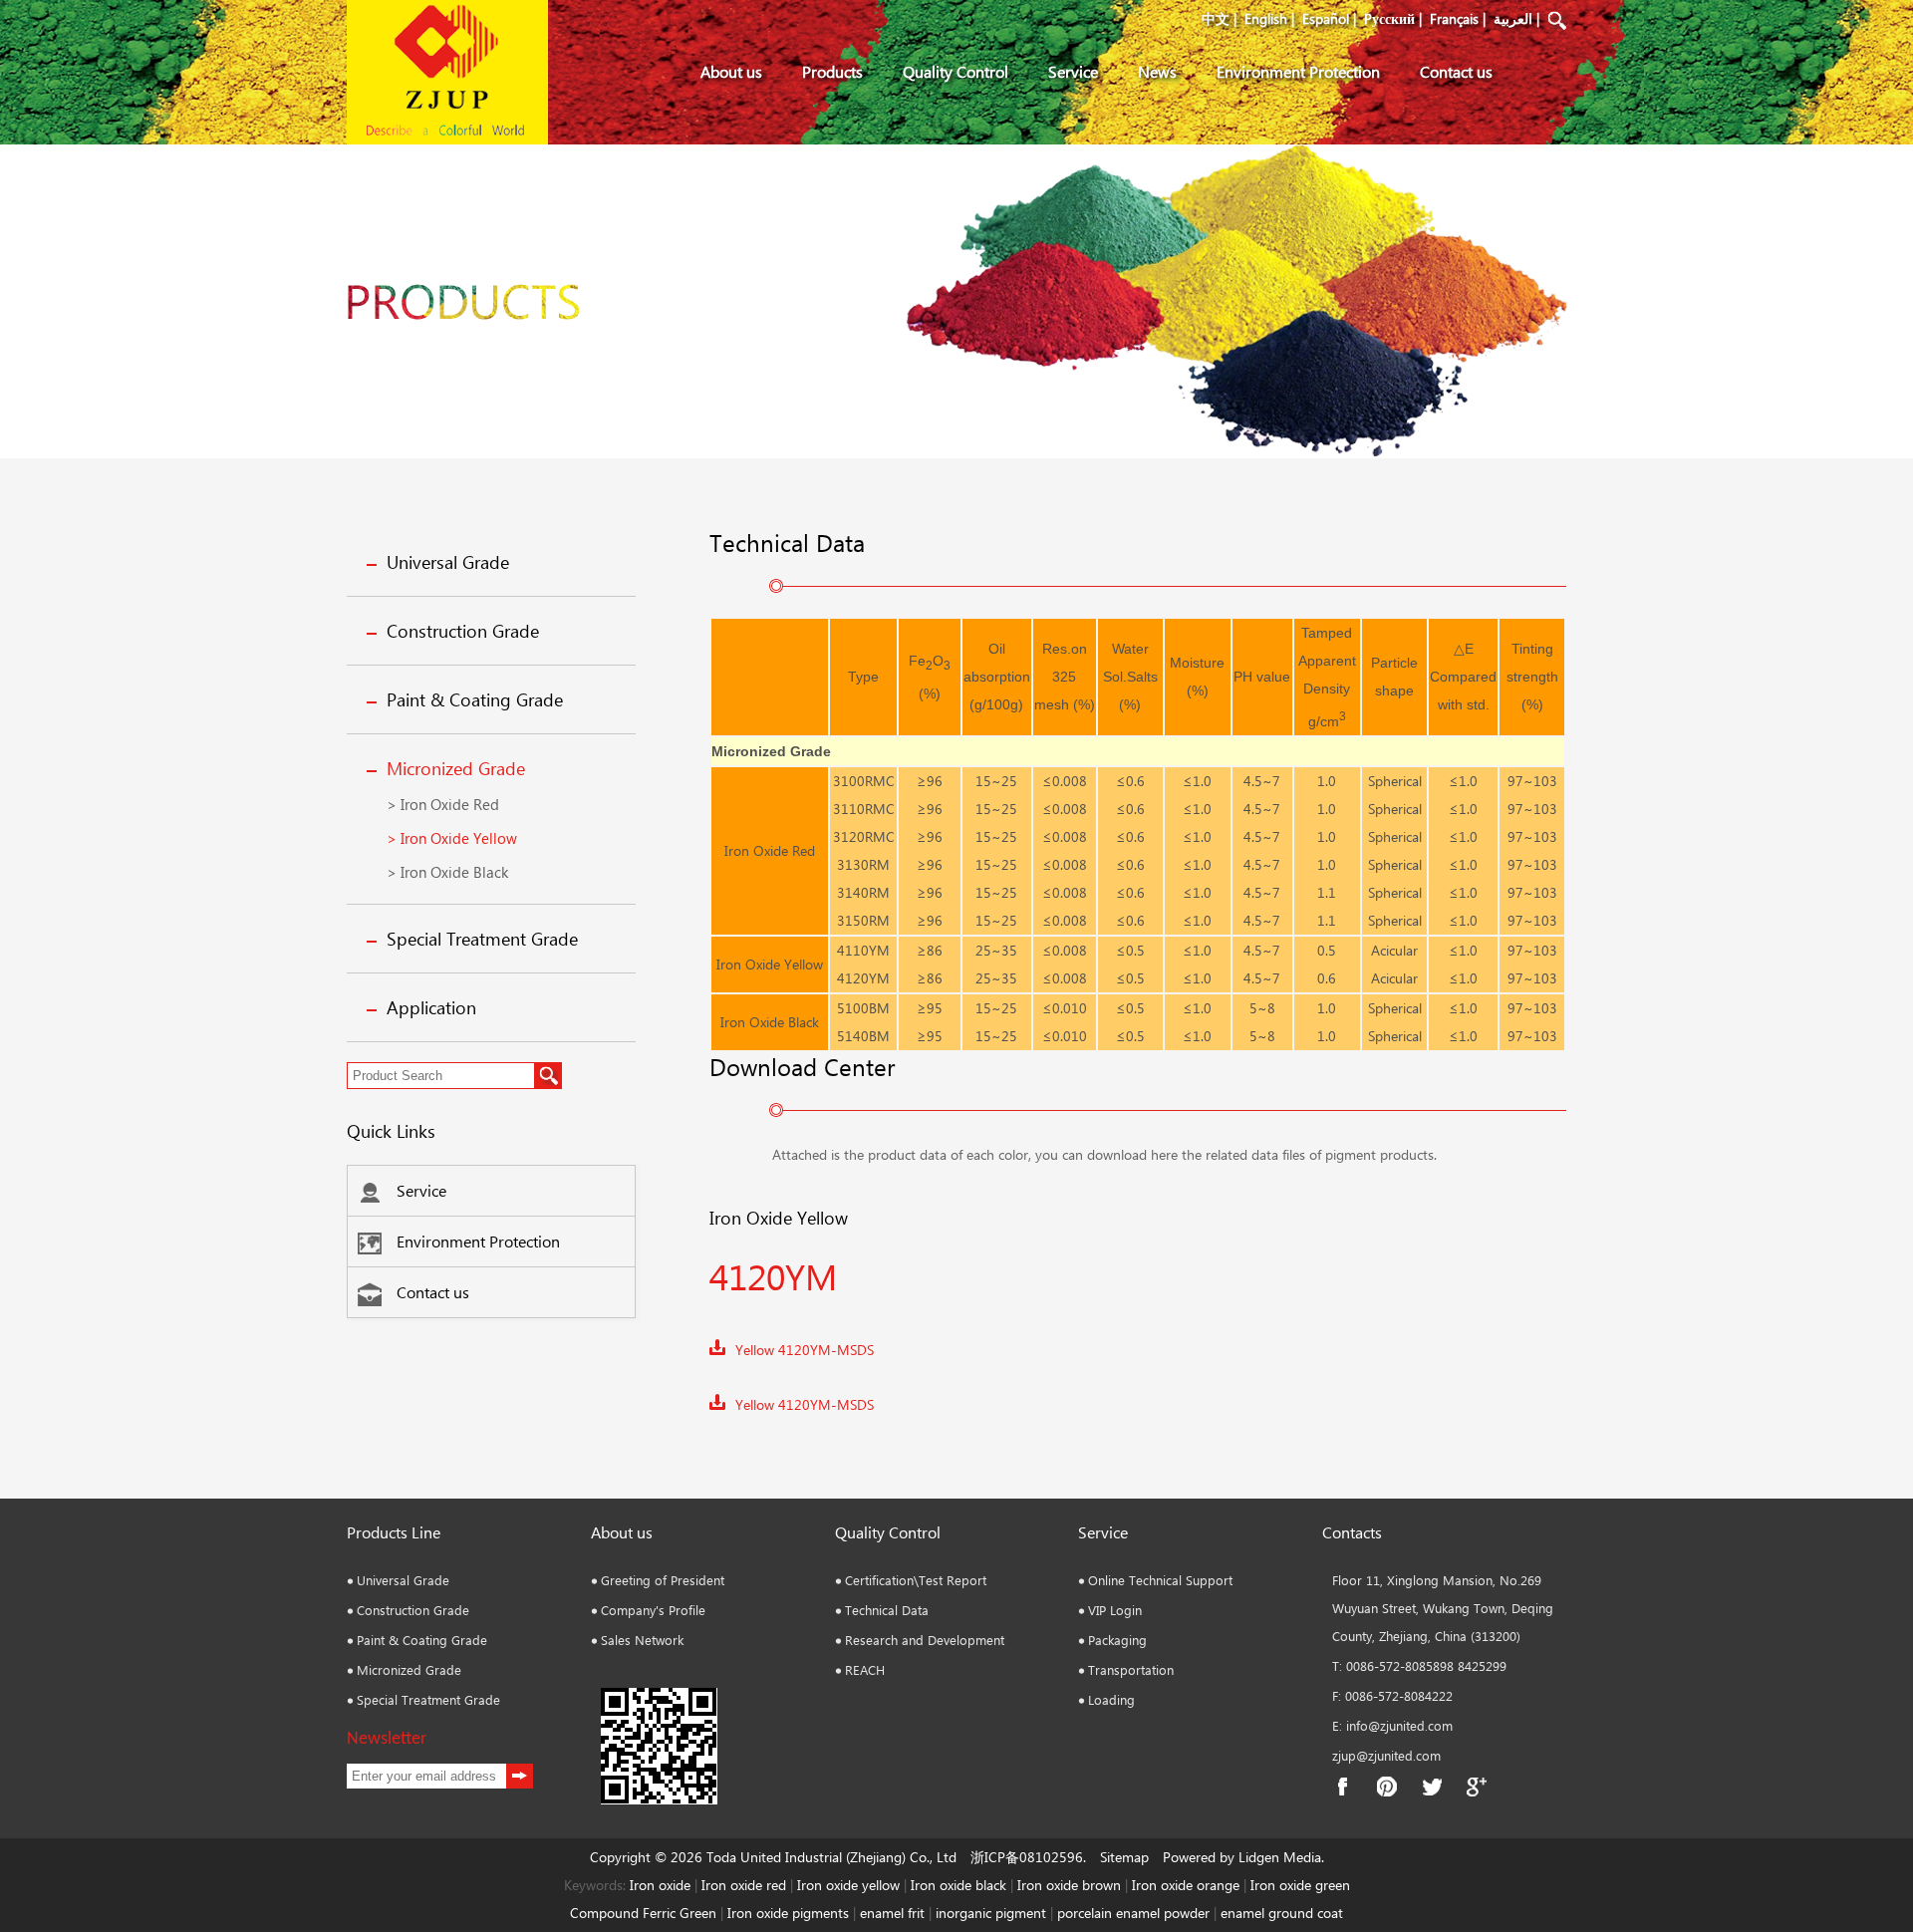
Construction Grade (463, 631)
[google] (1477, 1787)
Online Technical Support (1160, 1580)
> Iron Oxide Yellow (452, 838)
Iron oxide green (1300, 1885)
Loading (1111, 1699)
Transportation (1131, 1669)
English (1266, 18)
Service (1073, 71)
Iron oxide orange (1186, 1885)
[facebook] (1342, 1787)
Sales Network (642, 1640)
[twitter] (1432, 1787)
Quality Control (956, 71)
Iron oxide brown (1069, 1885)
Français (1454, 18)
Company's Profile (653, 1610)
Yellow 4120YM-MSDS (805, 1350)
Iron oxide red (744, 1885)
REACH (865, 1669)
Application (431, 1007)
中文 (1216, 18)
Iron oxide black (958, 1885)
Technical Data (887, 1610)
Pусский (1389, 18)
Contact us (1456, 71)
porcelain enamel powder (1135, 1913)
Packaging (1117, 1640)
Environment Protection (1298, 71)
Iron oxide (660, 1885)
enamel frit (892, 1913)
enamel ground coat (1282, 1913)
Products (832, 71)
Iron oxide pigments (788, 1913)
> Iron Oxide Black (447, 872)
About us (731, 71)
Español (1326, 18)
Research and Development (925, 1640)
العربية (1513, 18)
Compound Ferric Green (643, 1913)
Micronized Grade (456, 768)
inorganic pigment (991, 1913)
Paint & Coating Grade (475, 699)
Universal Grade (448, 562)
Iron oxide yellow (848, 1885)
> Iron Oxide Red (443, 804)
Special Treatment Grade (482, 939)
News (1157, 71)
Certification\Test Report (916, 1580)
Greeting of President (663, 1580)
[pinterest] (1387, 1787)
